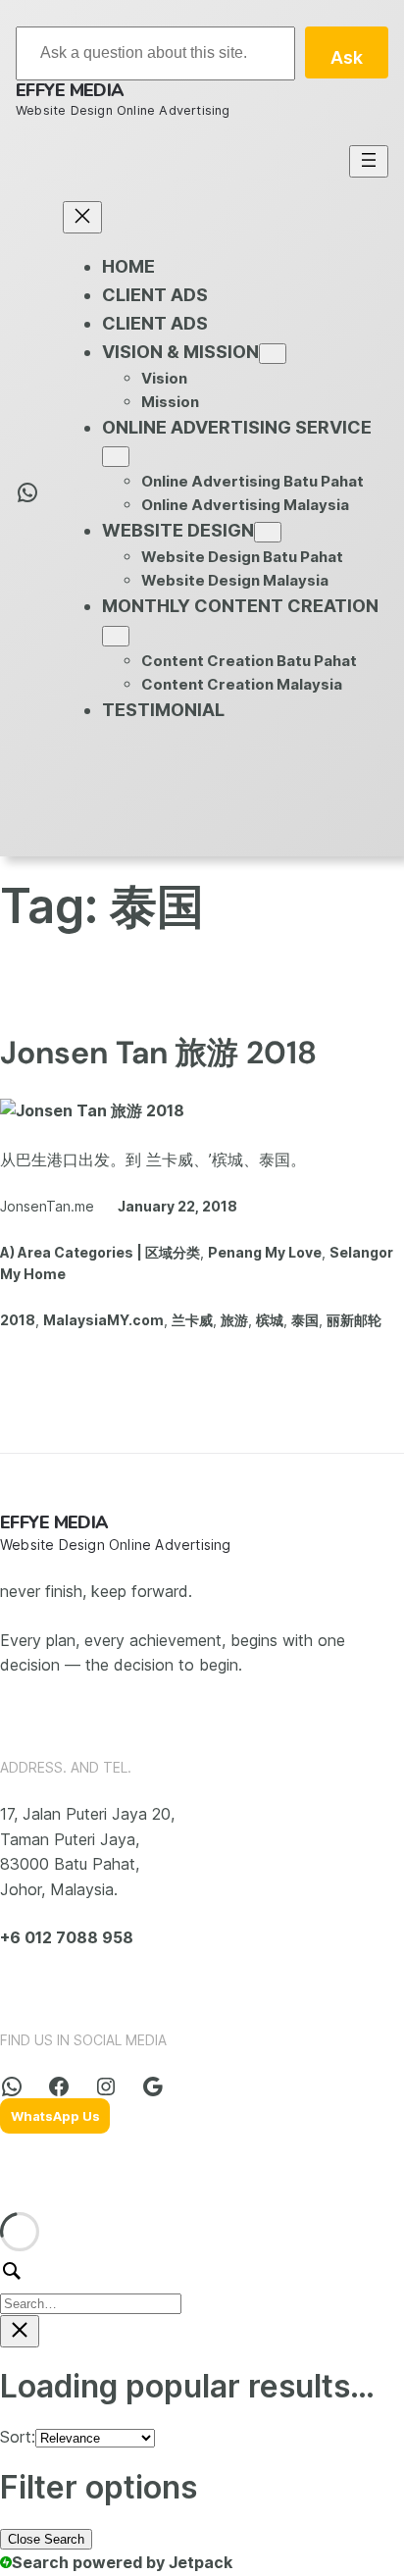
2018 (18, 1320)
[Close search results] (20, 2331)
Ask (347, 57)
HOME (128, 266)
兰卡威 (192, 1320)
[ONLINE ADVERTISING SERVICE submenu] (116, 457)
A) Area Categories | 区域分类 (100, 1252)
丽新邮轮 (354, 1320)
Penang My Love (265, 1252)
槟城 (270, 1320)
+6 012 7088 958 (67, 1937)
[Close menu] (82, 217)
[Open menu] (369, 161)
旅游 (234, 1320)
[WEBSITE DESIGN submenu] (268, 532)
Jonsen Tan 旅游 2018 (158, 1053)
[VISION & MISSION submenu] (273, 354)
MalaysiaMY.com (103, 1320)
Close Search (46, 2539)
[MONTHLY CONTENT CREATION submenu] (116, 636)
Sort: (18, 2437)
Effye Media (70, 90)
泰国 (305, 1320)
